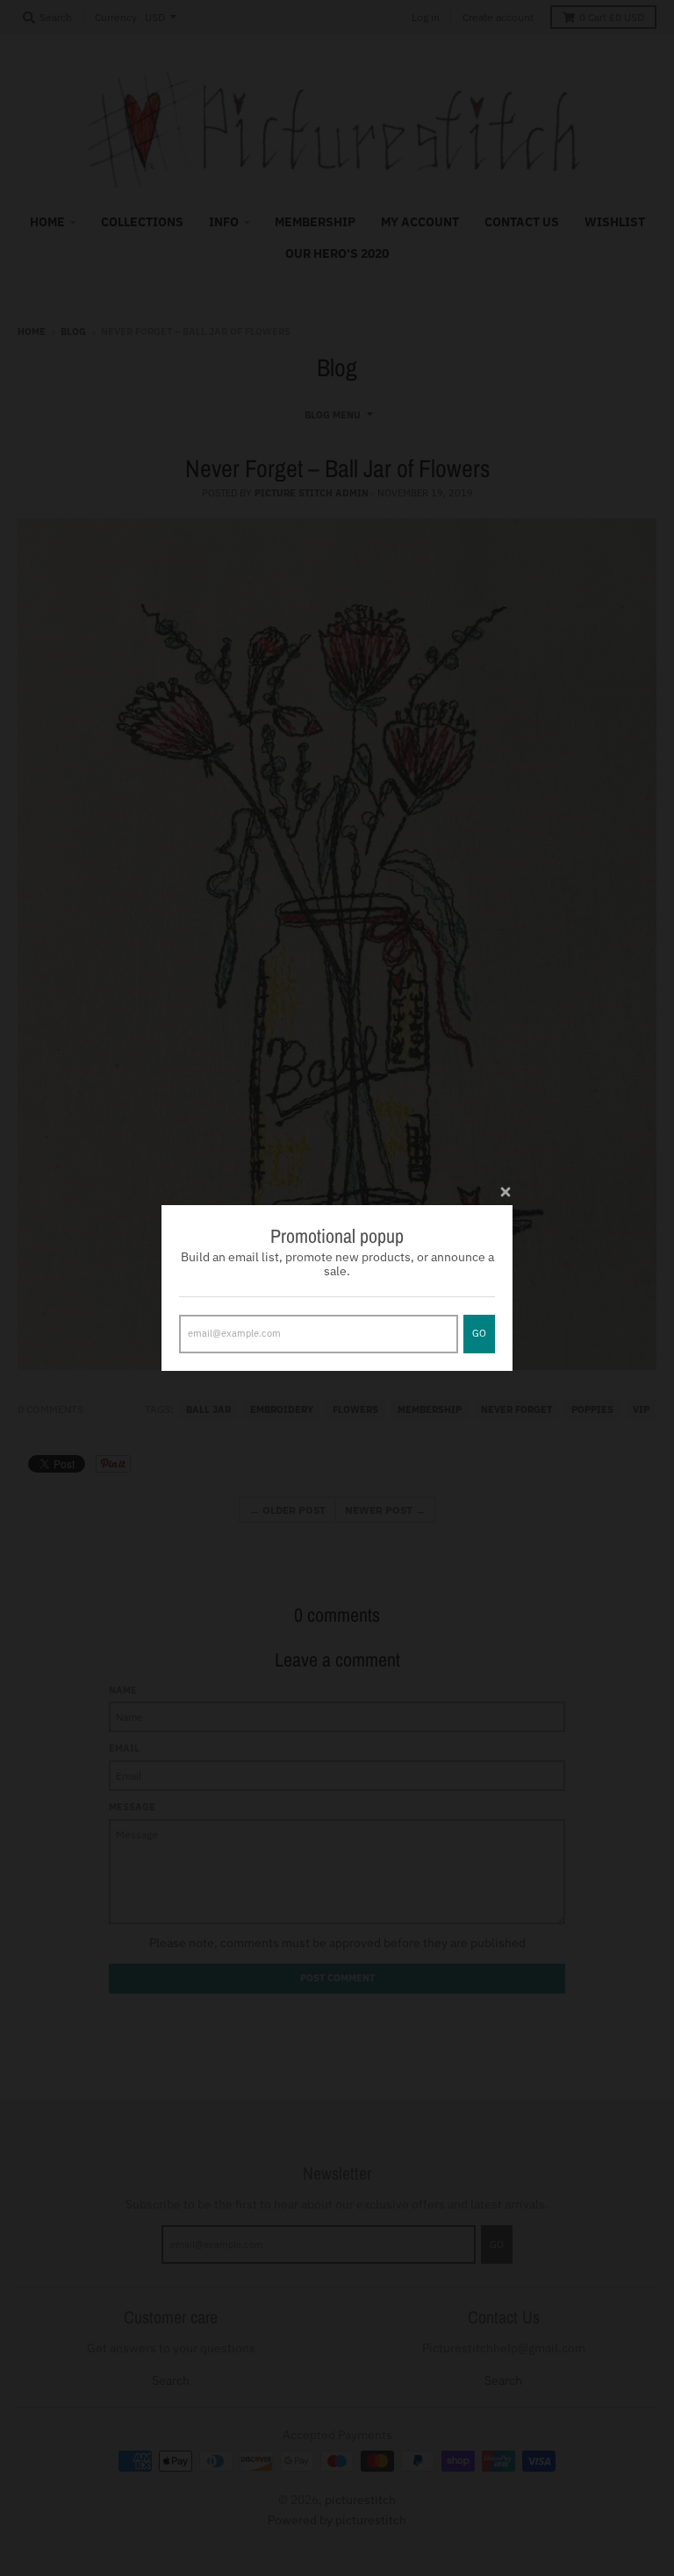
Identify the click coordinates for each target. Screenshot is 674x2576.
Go (479, 1333)
